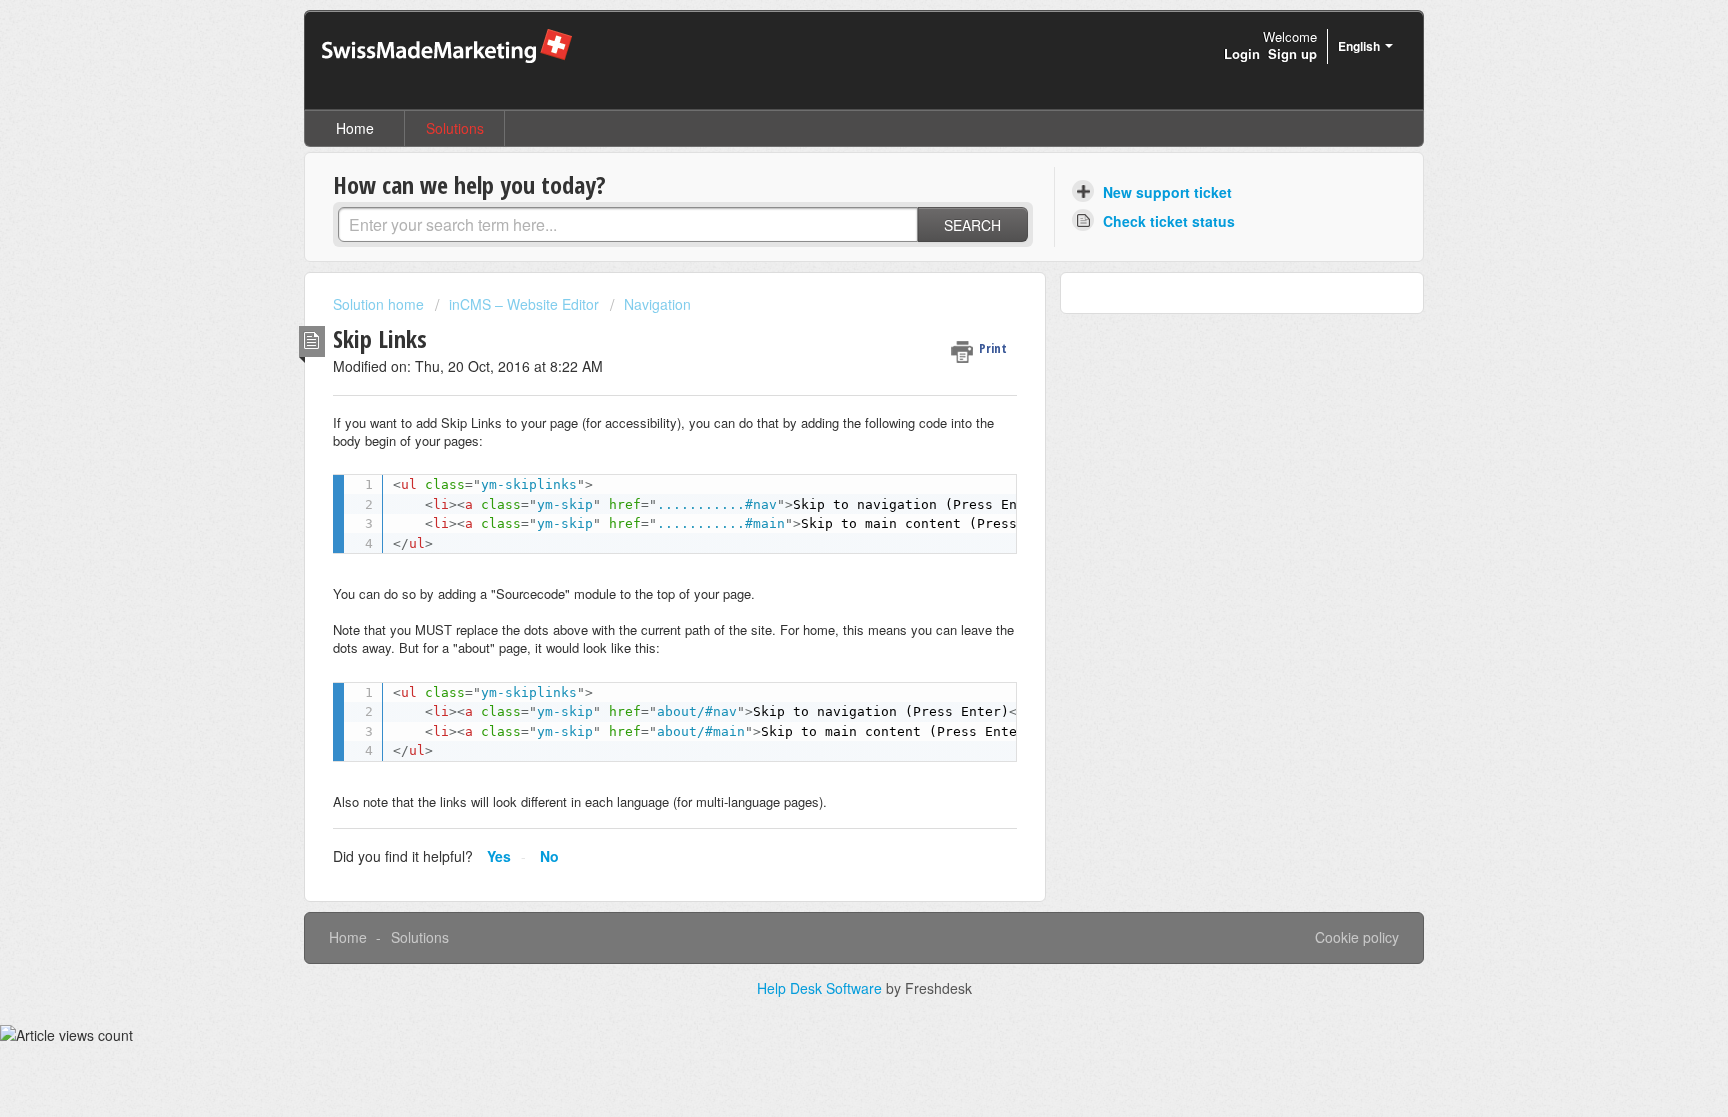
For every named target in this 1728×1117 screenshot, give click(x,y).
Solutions (455, 128)
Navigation (657, 304)
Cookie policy (1357, 937)
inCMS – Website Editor (524, 304)
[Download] (827, 296)
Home (355, 128)
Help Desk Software (821, 988)
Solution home (380, 304)
